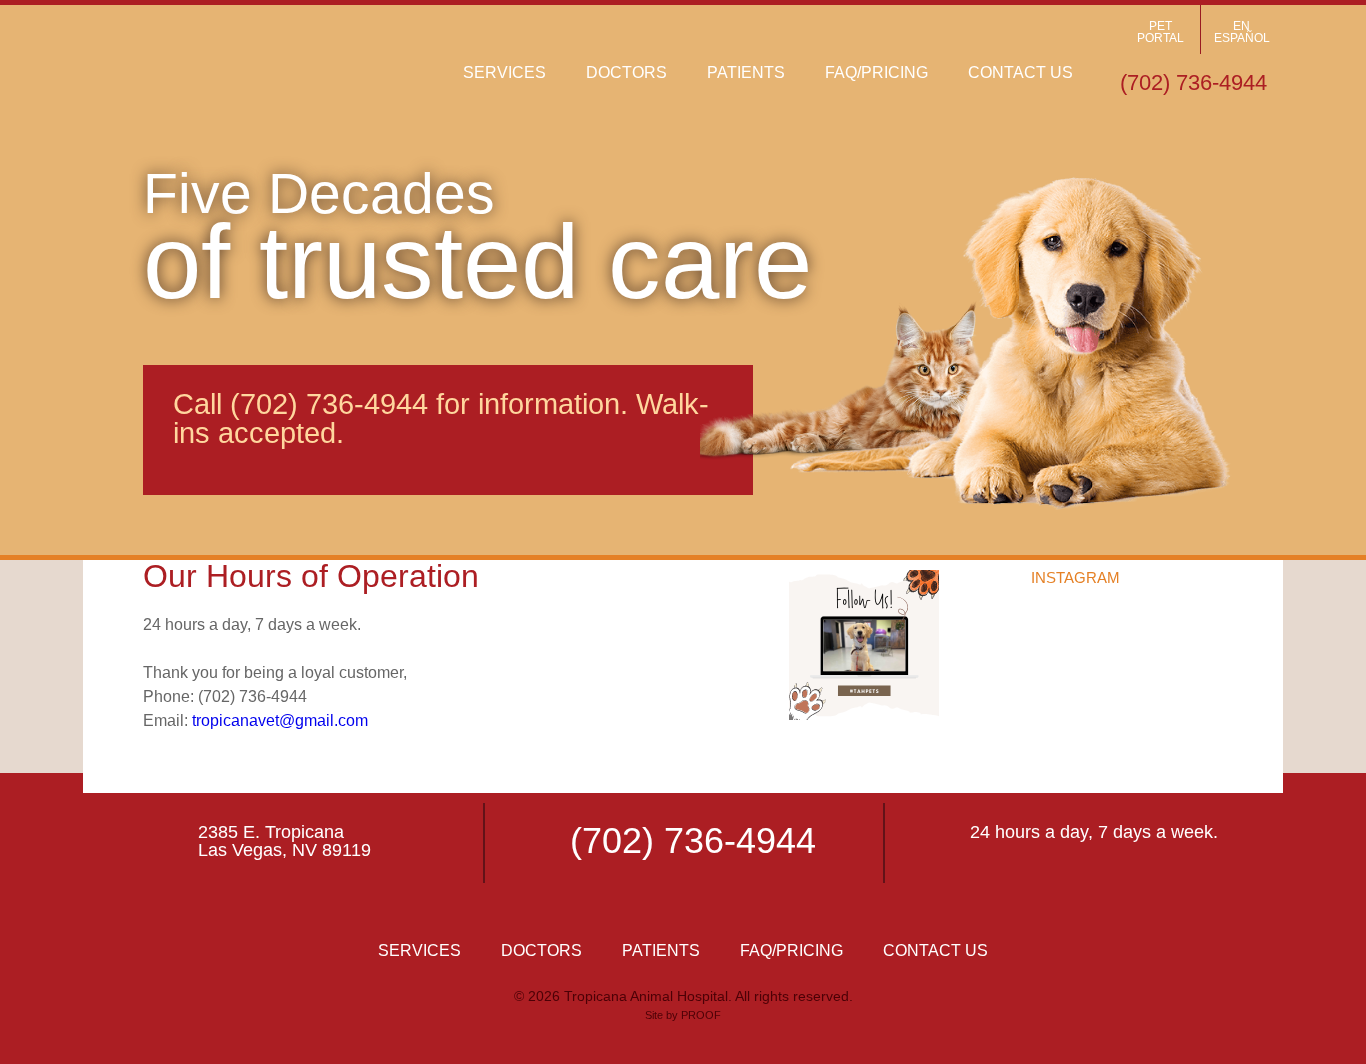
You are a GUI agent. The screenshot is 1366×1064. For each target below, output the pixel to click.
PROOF (701, 1015)
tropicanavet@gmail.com (280, 720)
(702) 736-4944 (329, 404)
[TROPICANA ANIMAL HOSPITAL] (253, 65)
